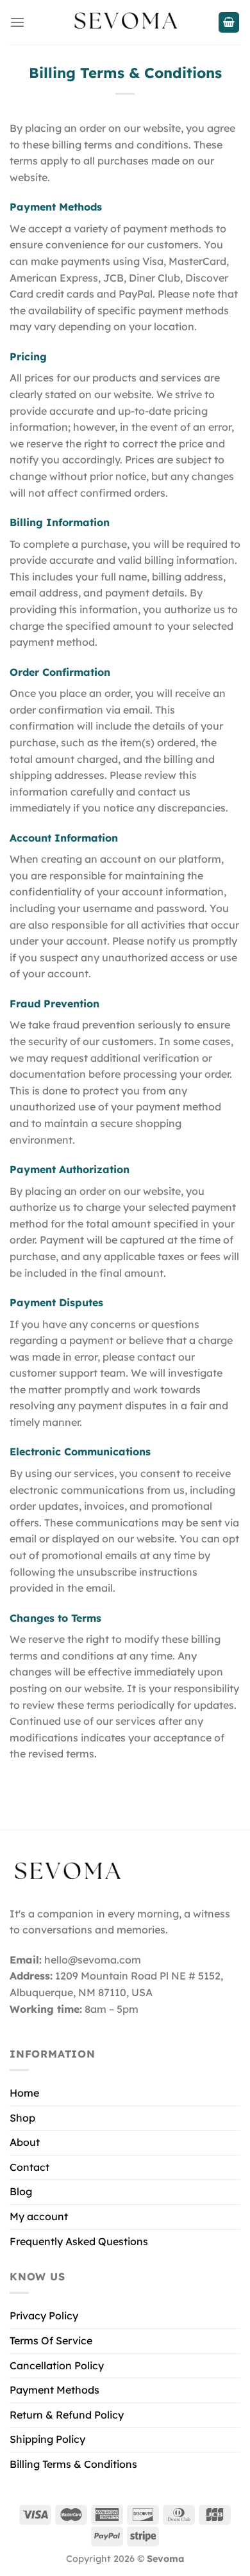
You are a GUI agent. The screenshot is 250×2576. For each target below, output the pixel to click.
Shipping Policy (47, 2439)
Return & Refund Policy (67, 2415)
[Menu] (17, 22)
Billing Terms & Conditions (73, 2464)
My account (39, 2216)
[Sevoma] (125, 22)
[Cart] (229, 23)
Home (24, 2093)
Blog (21, 2191)
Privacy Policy (44, 2316)
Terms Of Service (51, 2340)
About (25, 2142)
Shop (22, 2118)
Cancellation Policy (57, 2365)
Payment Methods (54, 2390)
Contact (29, 2167)
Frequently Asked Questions (79, 2241)
